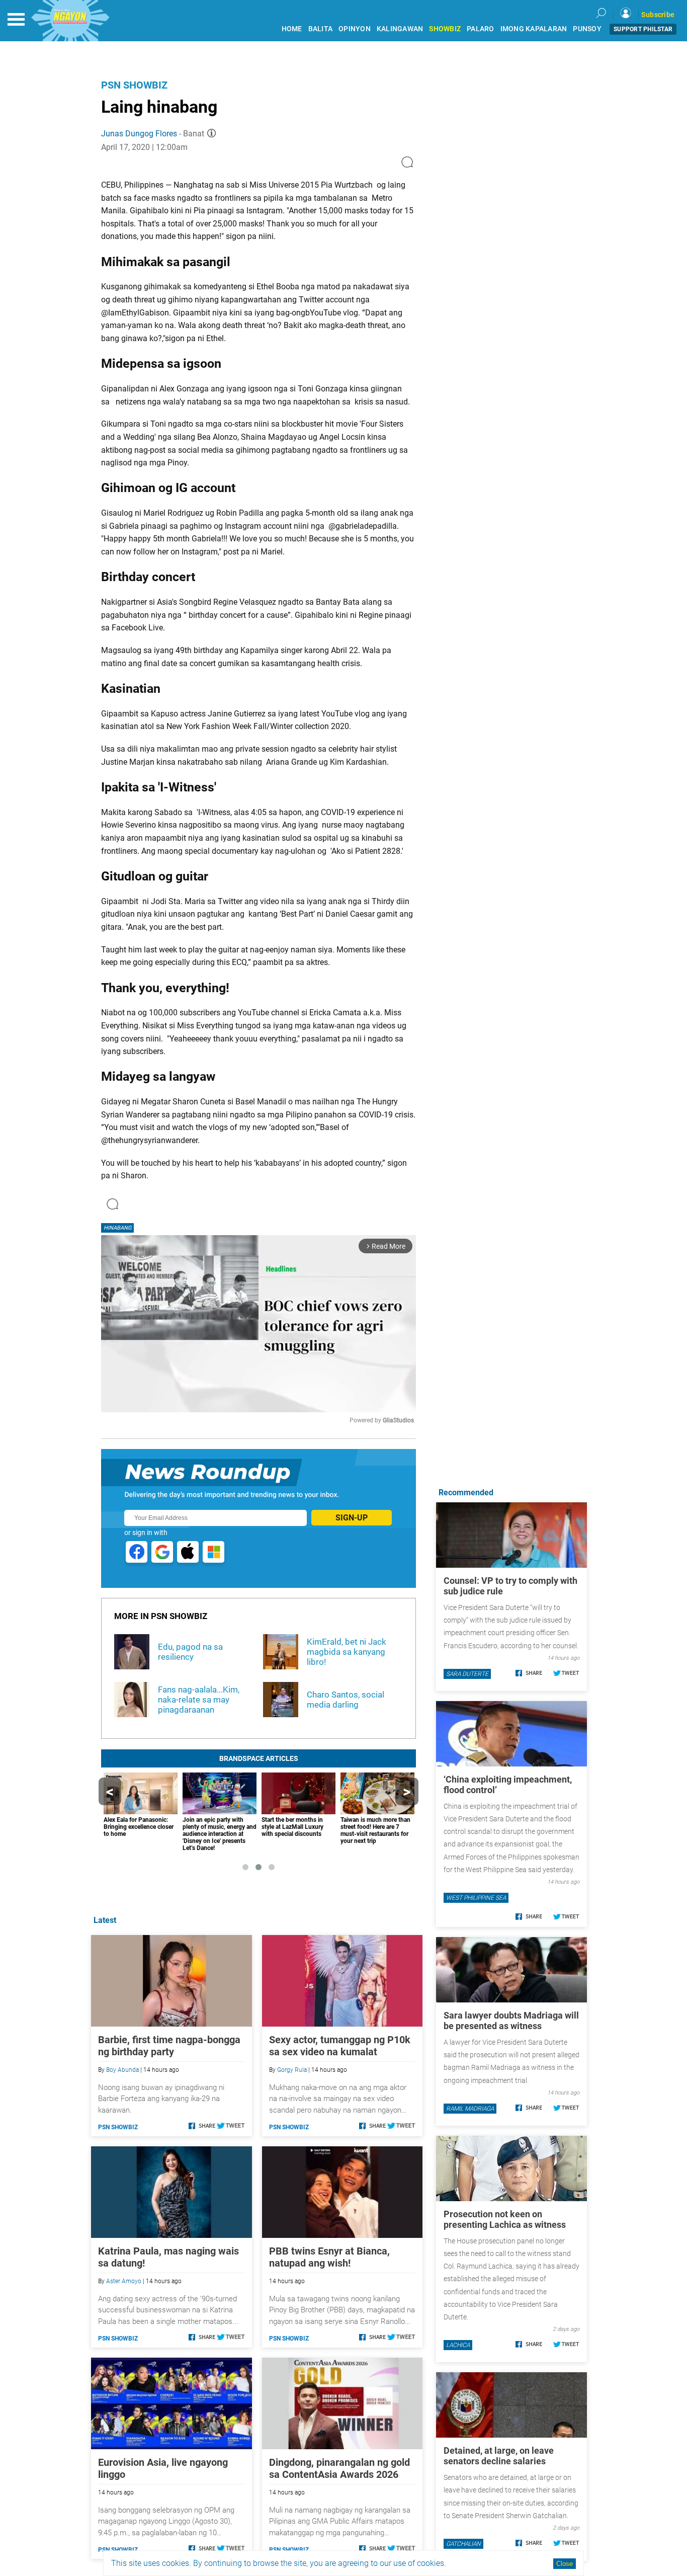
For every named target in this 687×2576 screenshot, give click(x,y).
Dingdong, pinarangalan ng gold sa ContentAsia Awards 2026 (339, 2468)
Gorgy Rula (292, 2070)
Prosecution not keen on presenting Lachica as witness (505, 2219)
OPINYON (355, 29)
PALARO (481, 29)
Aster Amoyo (124, 2281)
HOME (292, 29)
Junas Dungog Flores (139, 134)
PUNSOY (587, 29)
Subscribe (658, 15)
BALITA (321, 29)
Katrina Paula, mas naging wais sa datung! (168, 2257)
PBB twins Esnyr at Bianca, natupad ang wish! (329, 2257)
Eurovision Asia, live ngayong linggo (163, 2468)
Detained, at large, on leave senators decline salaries (499, 2456)
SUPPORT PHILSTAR (643, 29)
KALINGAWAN (400, 29)
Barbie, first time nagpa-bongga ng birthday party (169, 2046)
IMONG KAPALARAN (534, 29)
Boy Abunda (122, 2070)
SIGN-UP (352, 1518)
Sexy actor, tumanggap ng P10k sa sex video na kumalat (340, 2046)
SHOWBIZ (445, 29)
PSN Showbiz (134, 85)
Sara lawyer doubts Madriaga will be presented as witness (511, 2021)
